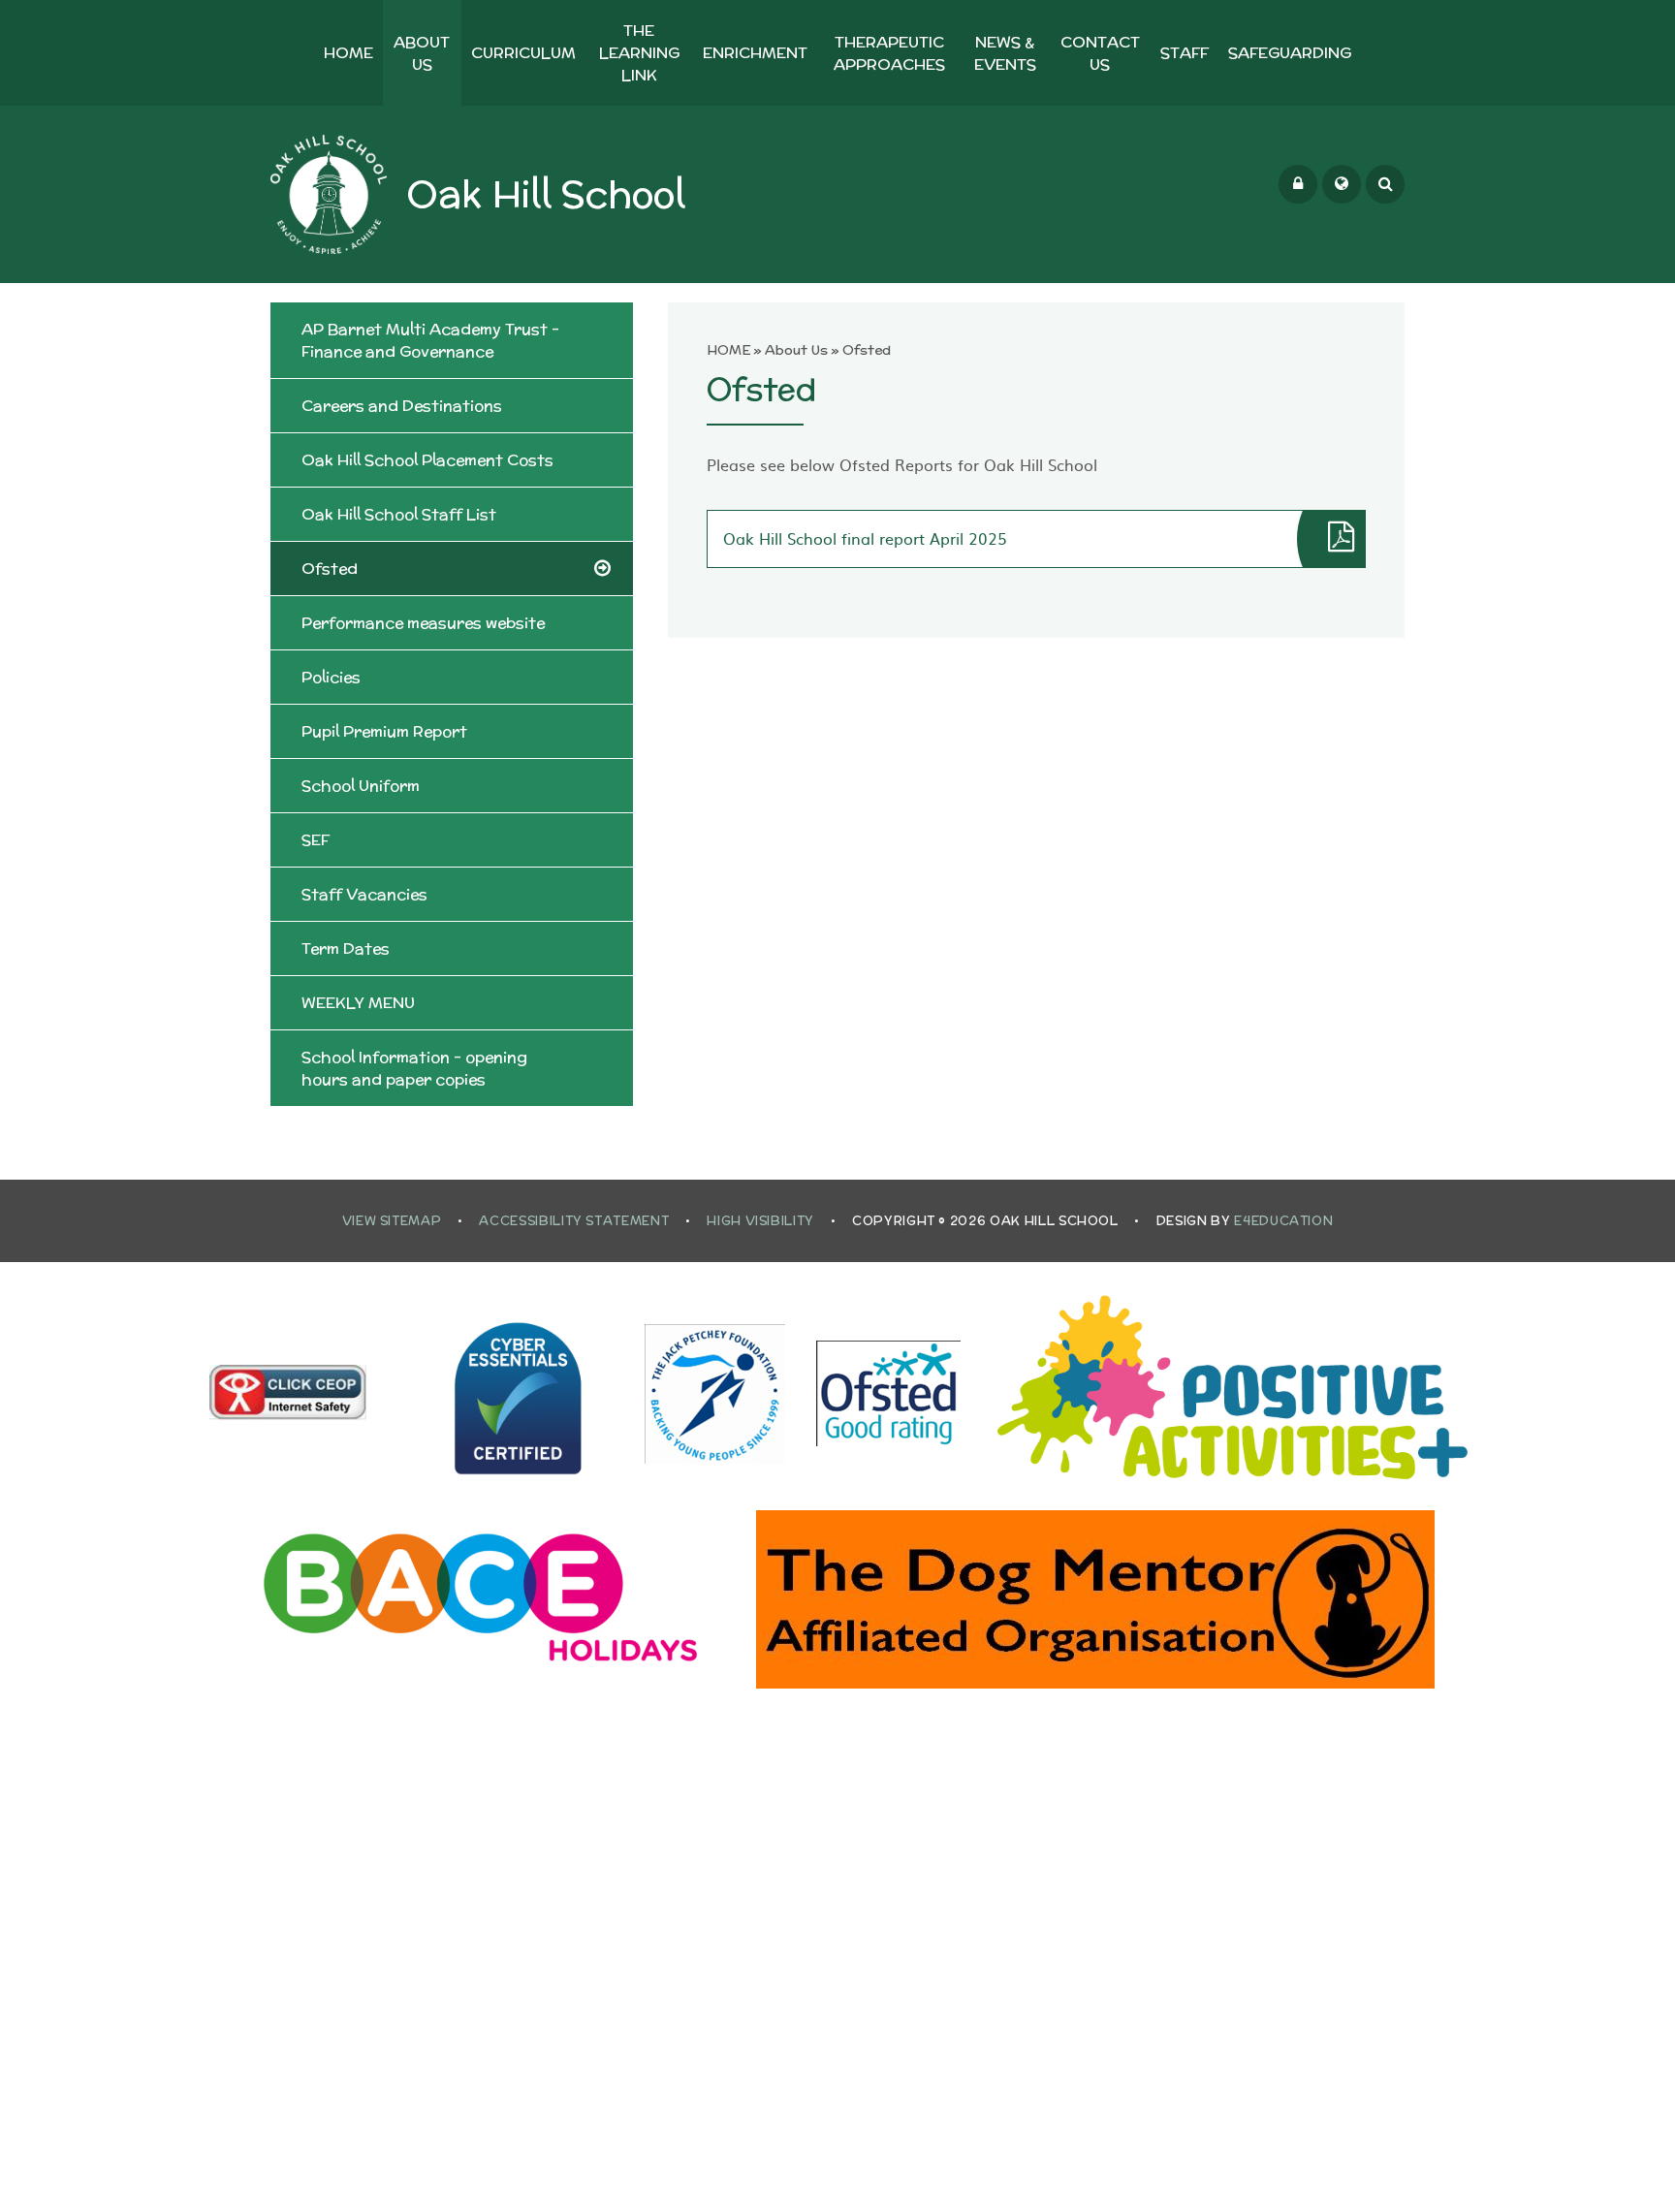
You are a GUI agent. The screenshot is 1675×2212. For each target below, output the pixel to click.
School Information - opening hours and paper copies (414, 1068)
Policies (331, 677)
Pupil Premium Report (384, 731)
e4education (1283, 1221)
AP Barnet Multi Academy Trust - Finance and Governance (430, 340)
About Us (796, 350)
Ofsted (867, 350)
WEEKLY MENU (358, 1003)
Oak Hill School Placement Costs (427, 460)
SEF (316, 840)
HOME (729, 350)
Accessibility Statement (574, 1221)
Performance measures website (423, 623)
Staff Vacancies (364, 894)
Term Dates (346, 948)
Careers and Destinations (402, 406)
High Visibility (760, 1221)
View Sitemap (392, 1221)
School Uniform (361, 786)
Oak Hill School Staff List (399, 514)
